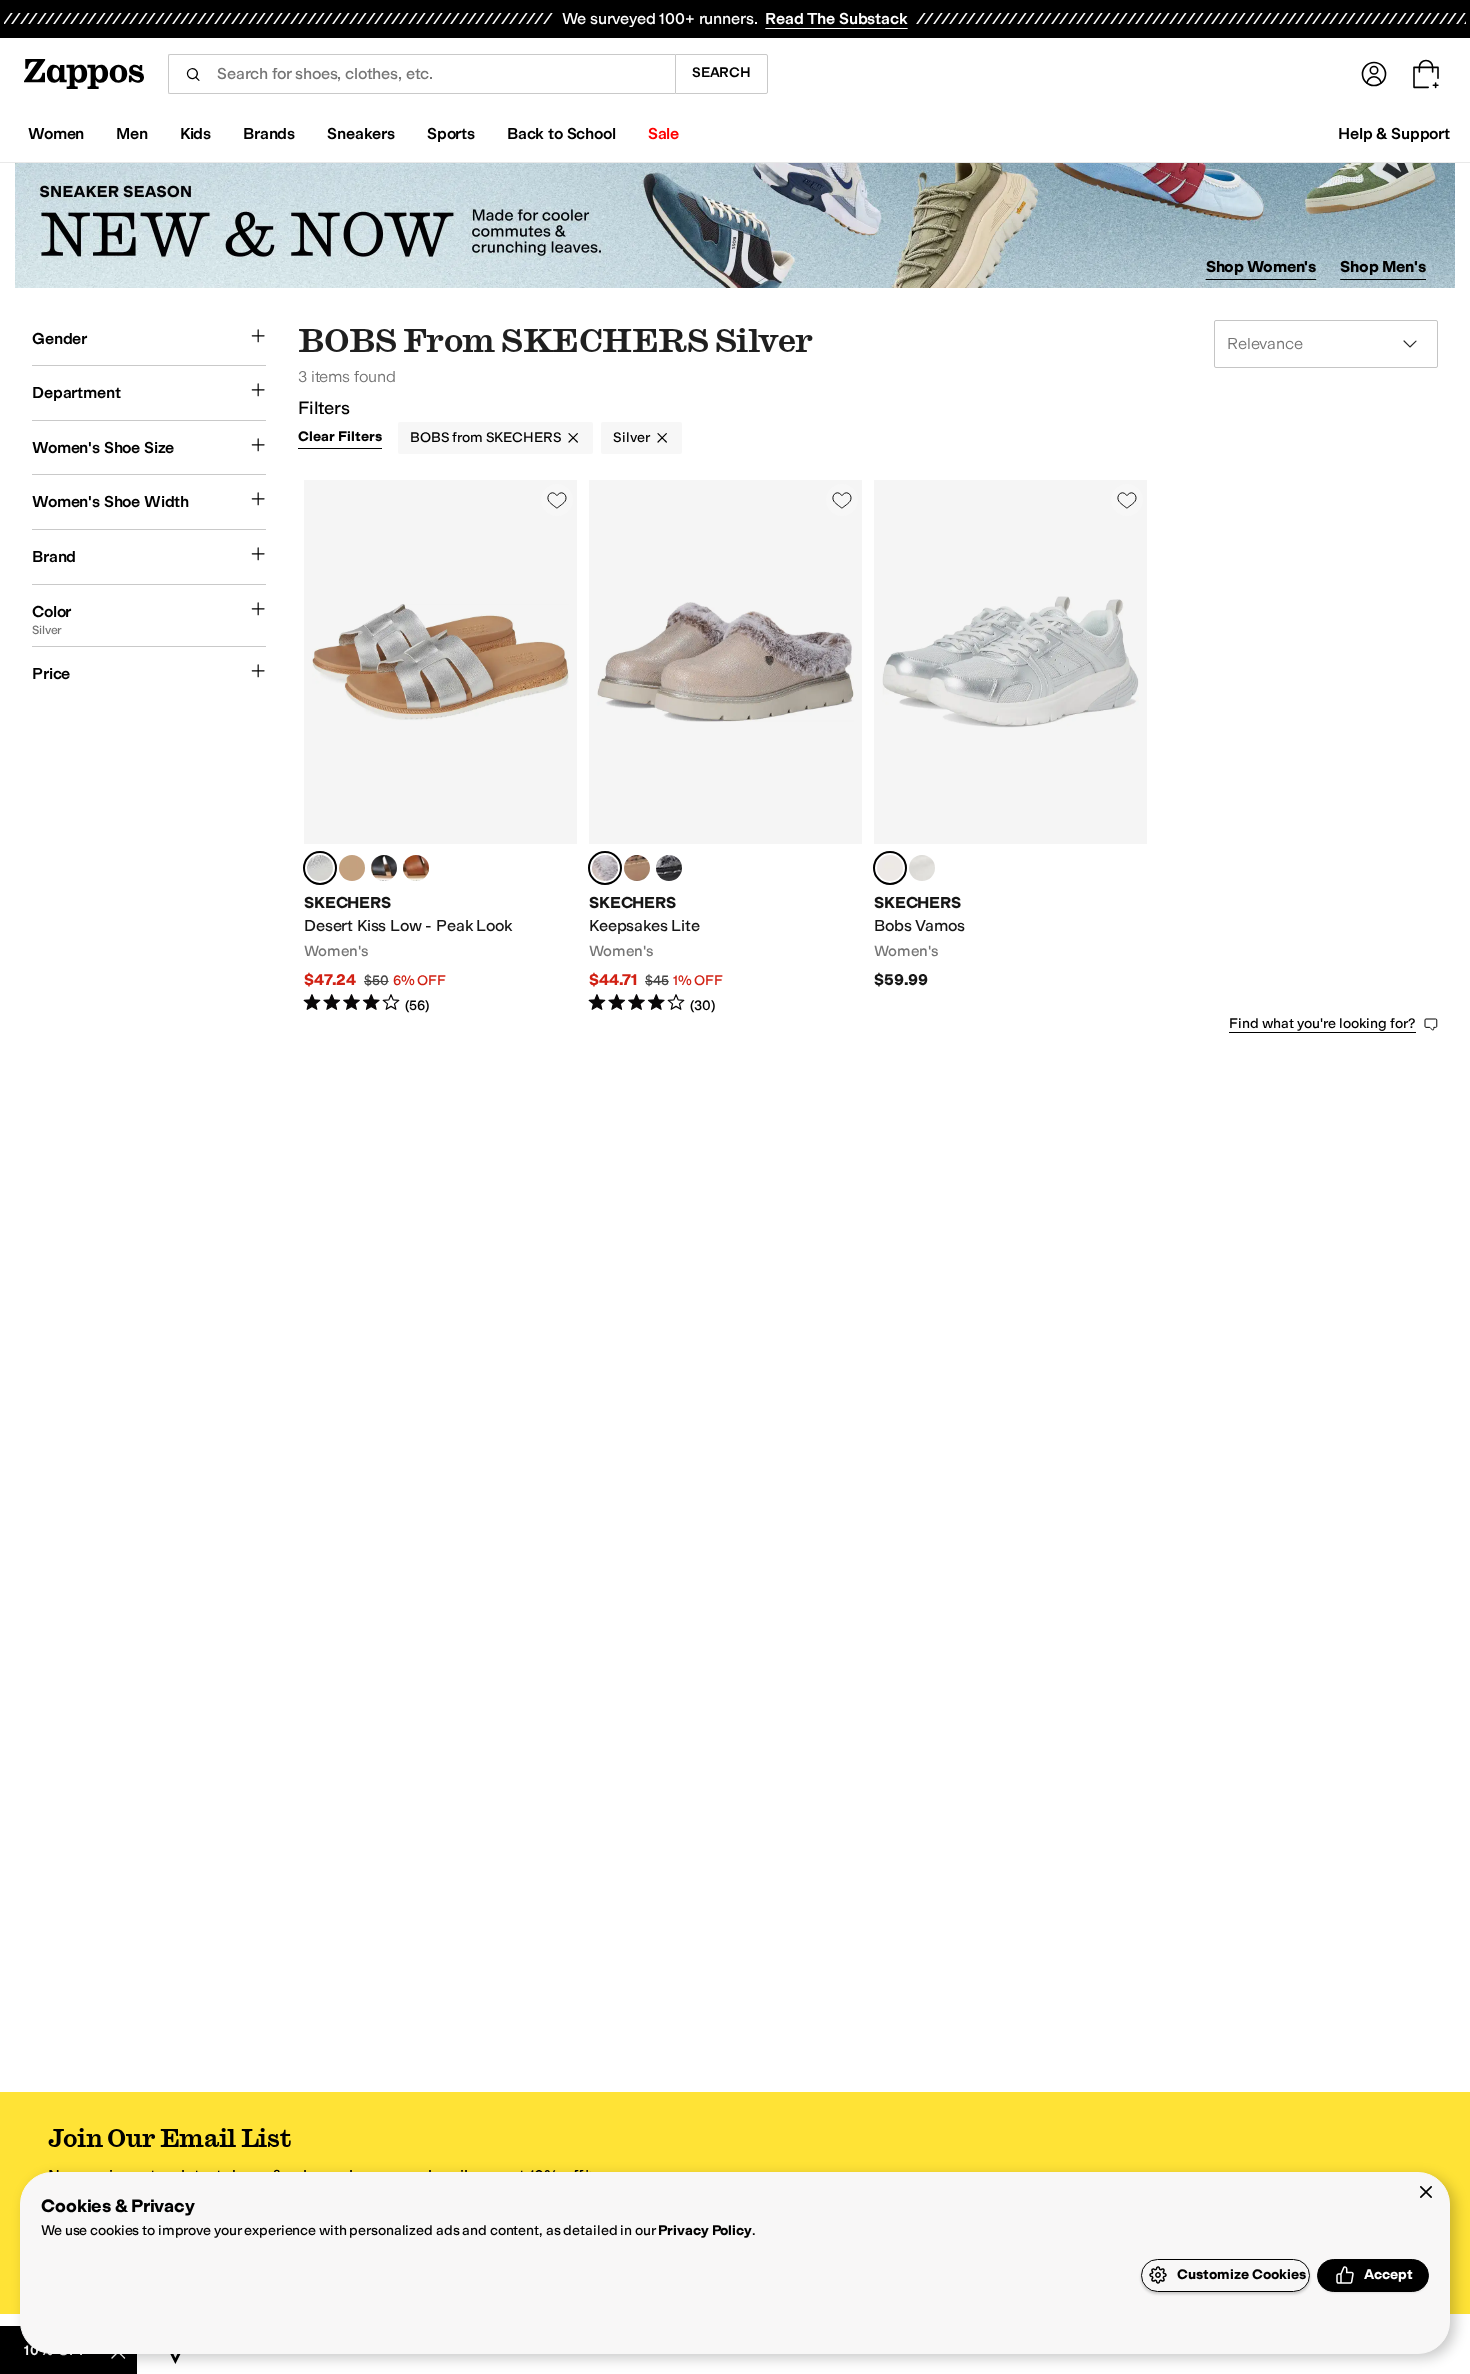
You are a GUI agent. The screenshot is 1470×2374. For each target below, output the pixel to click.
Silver (631, 437)
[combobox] (421, 74)
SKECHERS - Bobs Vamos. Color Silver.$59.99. (1010, 747)
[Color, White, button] (922, 868)
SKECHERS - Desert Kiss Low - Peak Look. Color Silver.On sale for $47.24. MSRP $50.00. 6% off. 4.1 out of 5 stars (440, 747)
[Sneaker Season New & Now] (735, 225)
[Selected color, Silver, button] (320, 868)
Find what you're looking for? (1322, 1023)
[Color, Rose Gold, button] (352, 868)
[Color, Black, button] (384, 868)
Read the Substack (836, 18)
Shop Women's (1261, 266)
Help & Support (1394, 133)
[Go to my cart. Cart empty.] (1426, 74)
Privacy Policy (704, 2230)
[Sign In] (1374, 74)
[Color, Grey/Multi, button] (669, 868)
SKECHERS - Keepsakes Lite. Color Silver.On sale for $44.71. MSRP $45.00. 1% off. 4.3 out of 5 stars (725, 747)
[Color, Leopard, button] (637, 868)
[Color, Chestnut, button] (416, 868)
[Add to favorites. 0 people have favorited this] (557, 500)
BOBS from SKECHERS (485, 437)
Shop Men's (1383, 266)
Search (721, 72)
